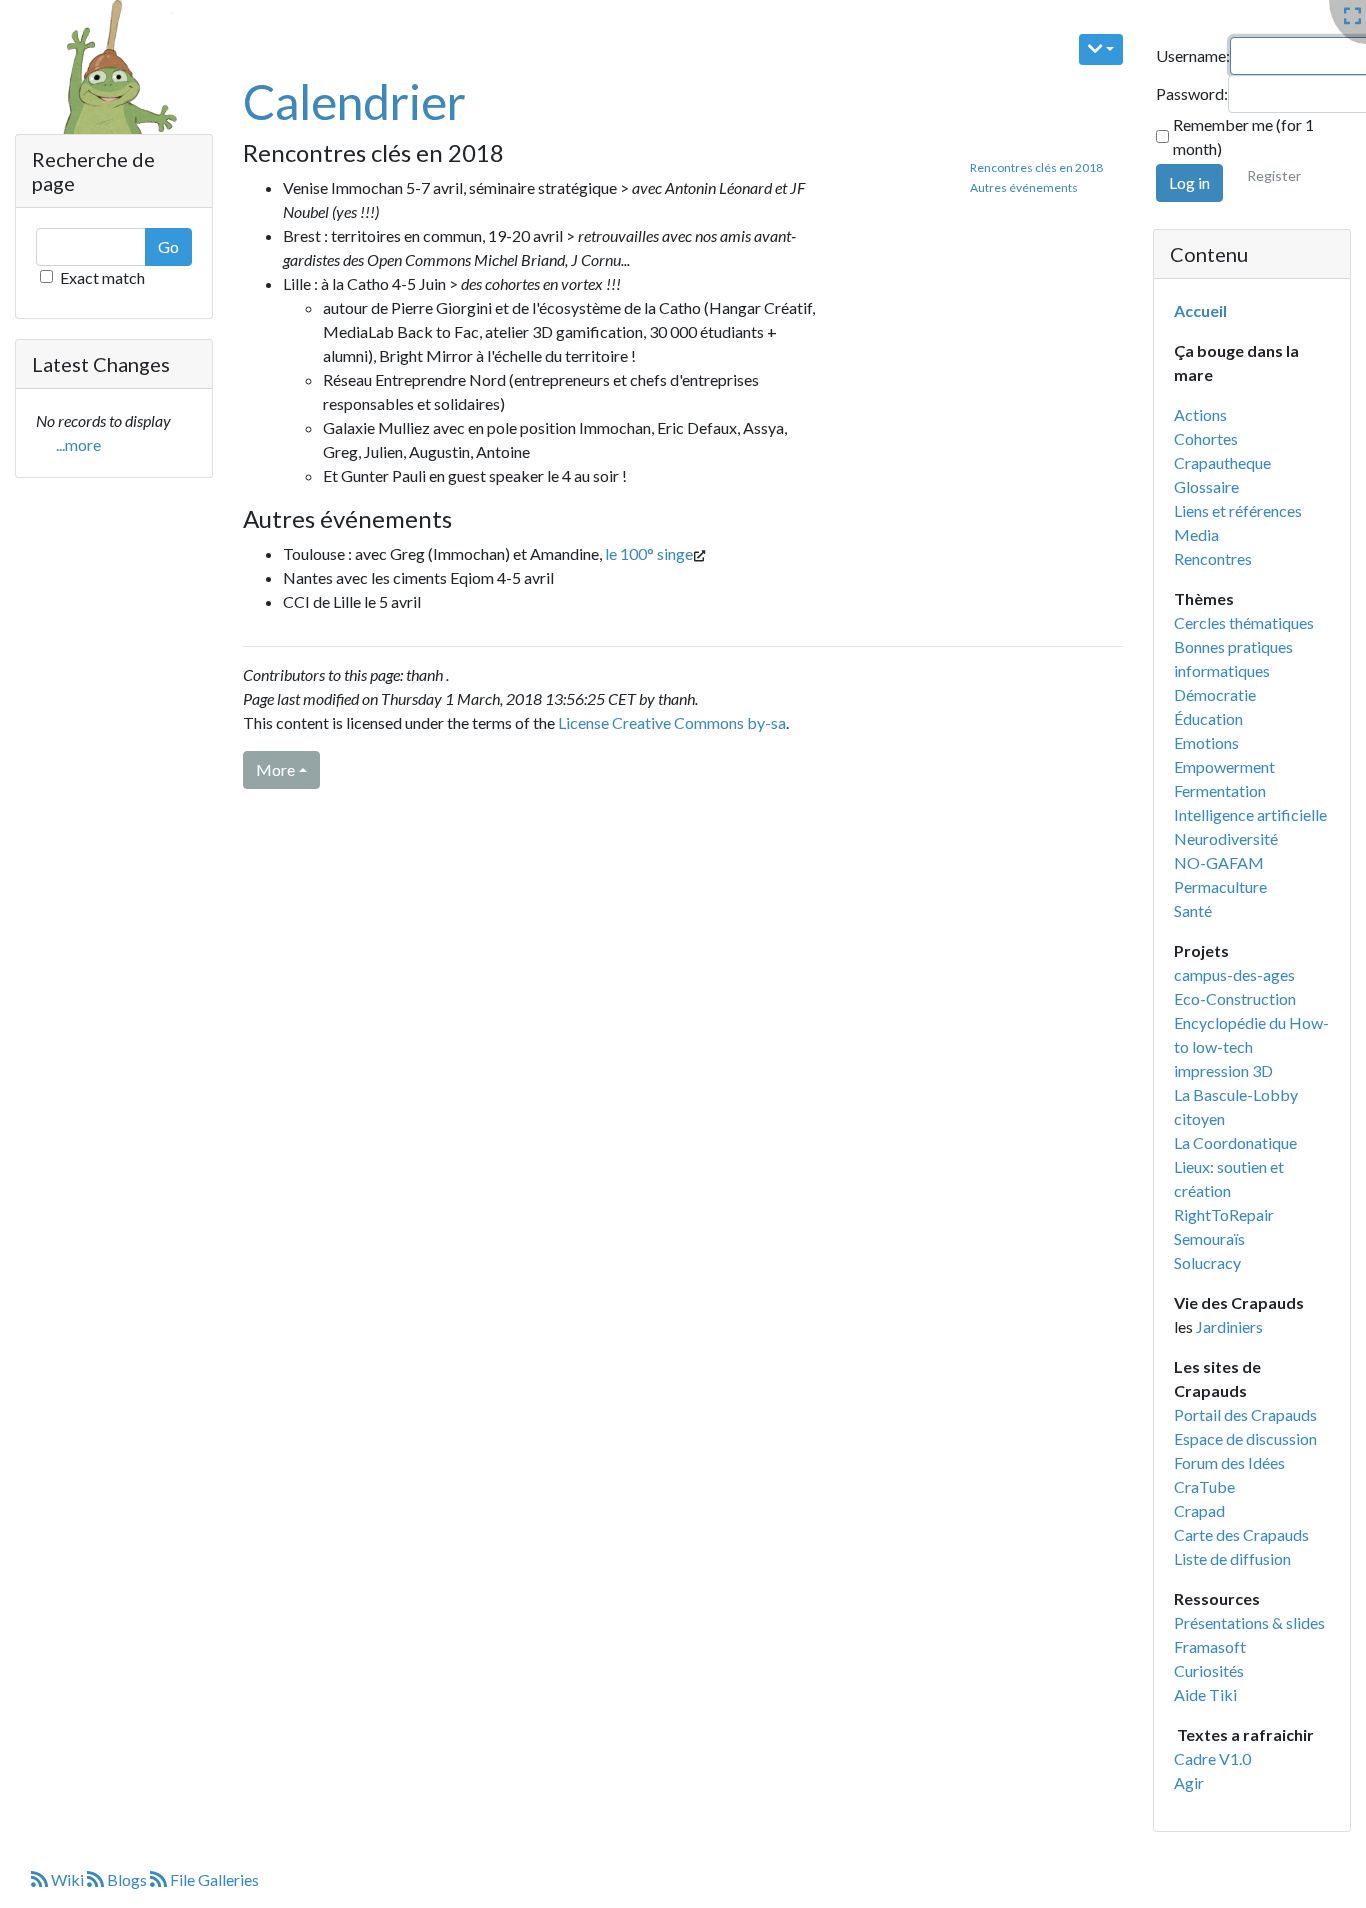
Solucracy (1207, 1262)
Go (168, 246)
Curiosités (1209, 1670)
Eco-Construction (1235, 998)
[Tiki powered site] (107, 93)
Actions (1200, 414)
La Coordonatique (1235, 1142)
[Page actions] (1101, 49)
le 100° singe (649, 553)
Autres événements (1024, 187)
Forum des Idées (1229, 1462)
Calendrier (354, 101)
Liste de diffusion (1232, 1558)
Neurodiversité (1226, 838)
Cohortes (1206, 438)
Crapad (1199, 1510)
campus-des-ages (1234, 974)
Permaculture (1220, 886)
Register (1274, 175)
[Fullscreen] (1352, 16)
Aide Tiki (1205, 1694)
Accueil (1200, 310)
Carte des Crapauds (1241, 1534)
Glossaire (1206, 486)
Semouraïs (1209, 1238)
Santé (1193, 910)
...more (78, 444)
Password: (1192, 93)
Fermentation (1220, 790)
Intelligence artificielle (1250, 814)
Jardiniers (1229, 1326)
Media (1196, 534)
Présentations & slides (1249, 1622)
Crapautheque (1222, 462)
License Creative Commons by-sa (672, 722)
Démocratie (1215, 694)
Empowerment (1224, 766)
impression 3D (1223, 1070)
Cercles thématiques (1244, 622)
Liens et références (1238, 510)
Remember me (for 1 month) (1243, 136)
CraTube (1204, 1486)
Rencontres (1213, 558)
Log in (1189, 182)
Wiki (67, 1879)
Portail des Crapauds (1245, 1414)
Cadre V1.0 (1212, 1758)
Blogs (127, 1879)
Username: (1193, 55)
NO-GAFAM (1219, 862)
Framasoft (1210, 1646)
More (275, 769)
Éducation (1208, 718)
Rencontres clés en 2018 (1036, 167)
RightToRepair (1224, 1214)
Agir (1189, 1782)
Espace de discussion (1245, 1438)
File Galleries (213, 1879)
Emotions (1206, 742)
